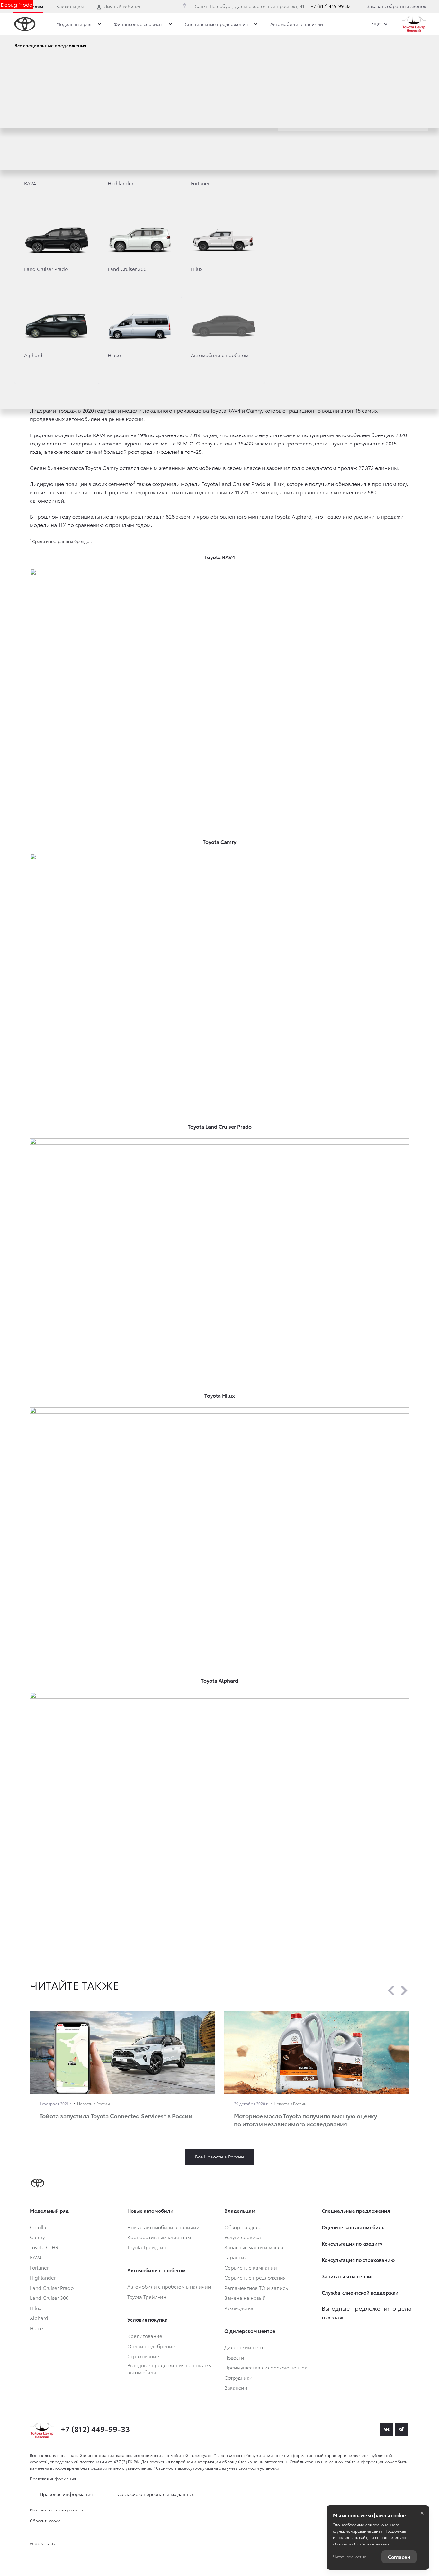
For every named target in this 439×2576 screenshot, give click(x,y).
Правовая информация (53, 2479)
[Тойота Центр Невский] (414, 24)
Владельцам (70, 6)
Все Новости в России (219, 2157)
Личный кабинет (122, 6)
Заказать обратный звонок (396, 6)
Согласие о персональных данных (156, 2494)
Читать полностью (350, 2557)
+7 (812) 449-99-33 (331, 6)
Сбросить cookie (45, 2521)
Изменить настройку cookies (56, 2510)
